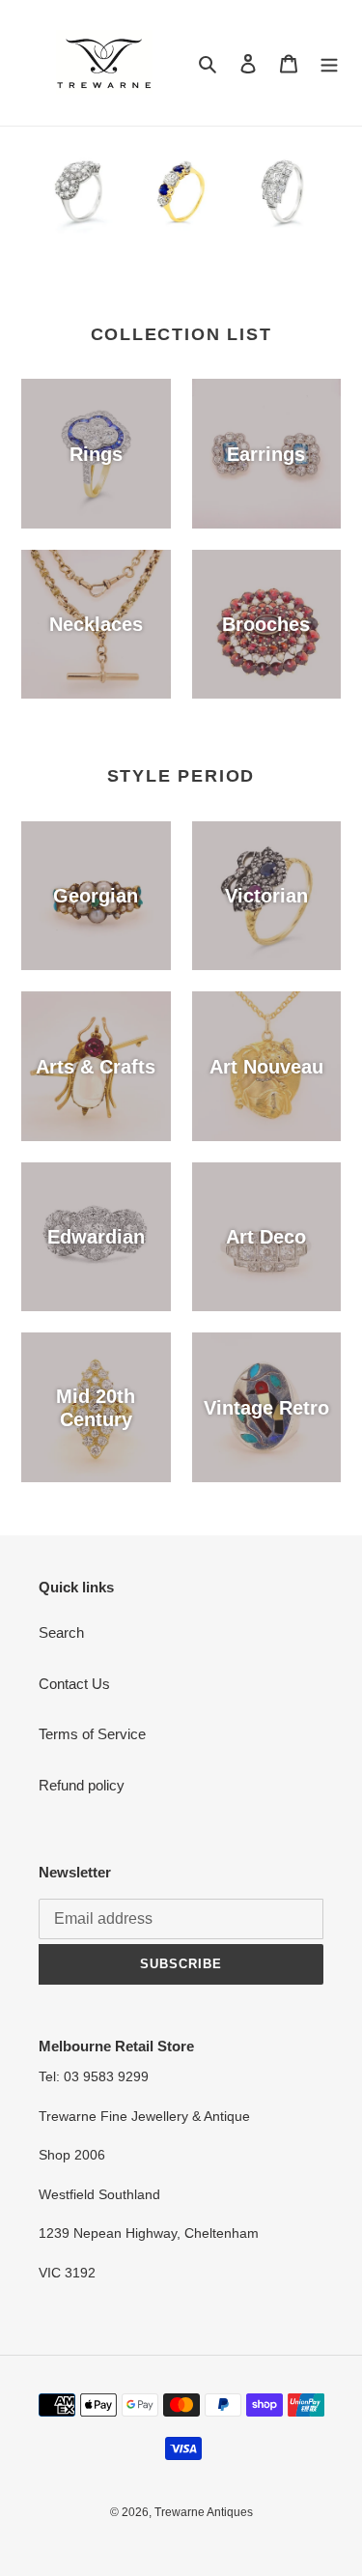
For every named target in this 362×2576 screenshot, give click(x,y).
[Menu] (329, 63)
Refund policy (82, 1785)
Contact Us (74, 1684)
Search (61, 1632)
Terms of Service (92, 1734)
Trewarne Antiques (204, 2512)
